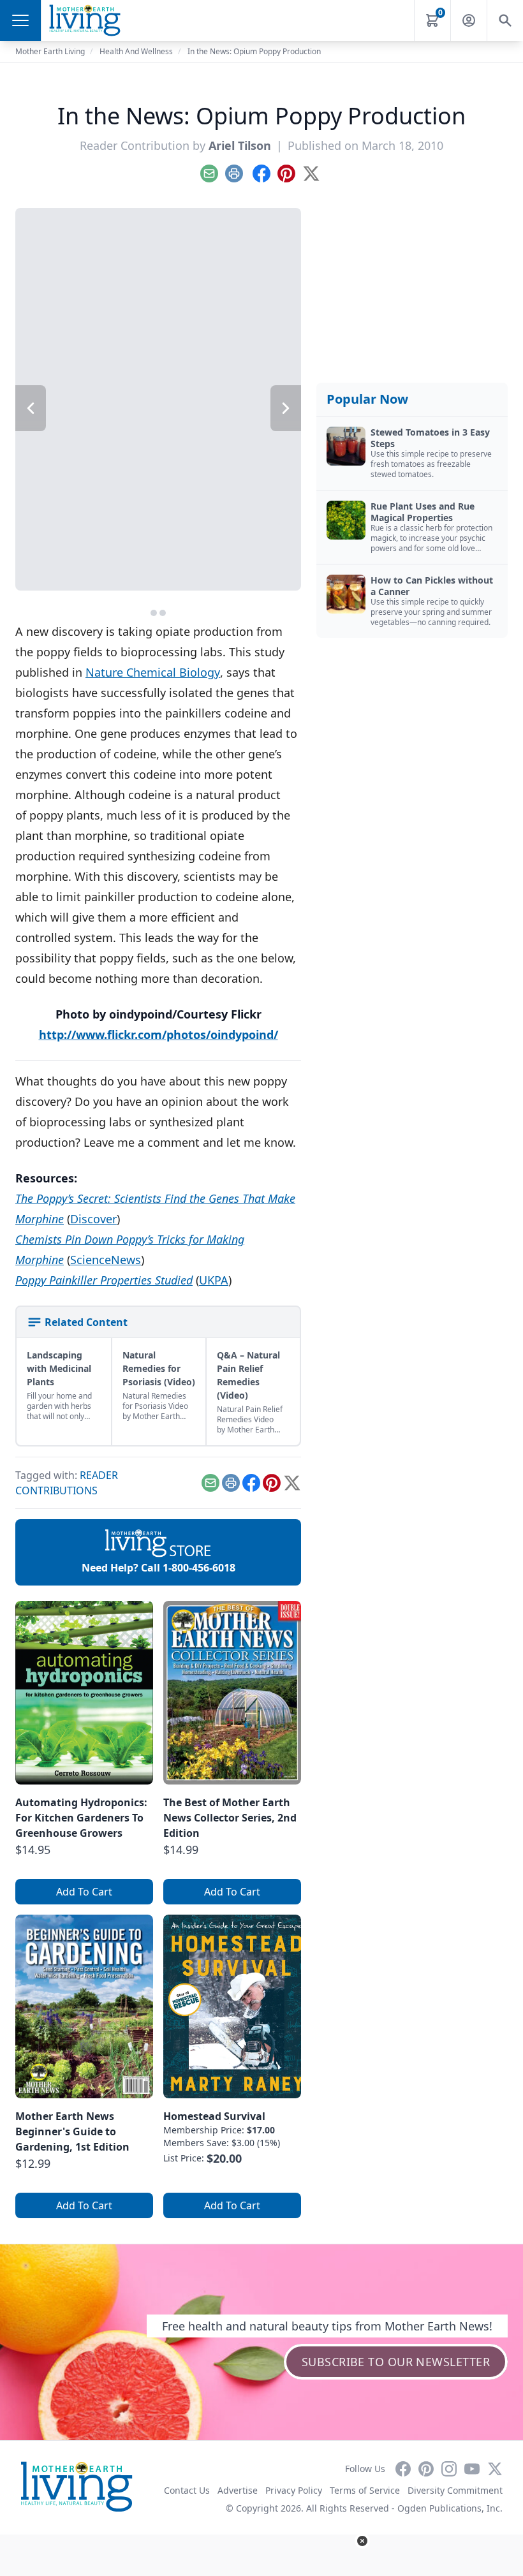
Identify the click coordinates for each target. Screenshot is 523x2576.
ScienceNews (106, 1260)
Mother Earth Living (50, 51)
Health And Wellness (136, 51)
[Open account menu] (469, 20)
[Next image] (286, 408)
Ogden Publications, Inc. (450, 2508)
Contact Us (187, 2490)
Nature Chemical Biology (153, 672)
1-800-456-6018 (199, 1568)
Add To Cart (84, 1892)
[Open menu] (20, 20)
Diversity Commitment (455, 2490)
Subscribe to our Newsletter (396, 2362)
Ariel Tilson (240, 145)
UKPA (214, 1280)
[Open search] (505, 20)
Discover (93, 1219)
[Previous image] (31, 408)
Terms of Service (365, 2490)
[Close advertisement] (362, 2541)
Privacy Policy (294, 2490)
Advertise (238, 2490)
